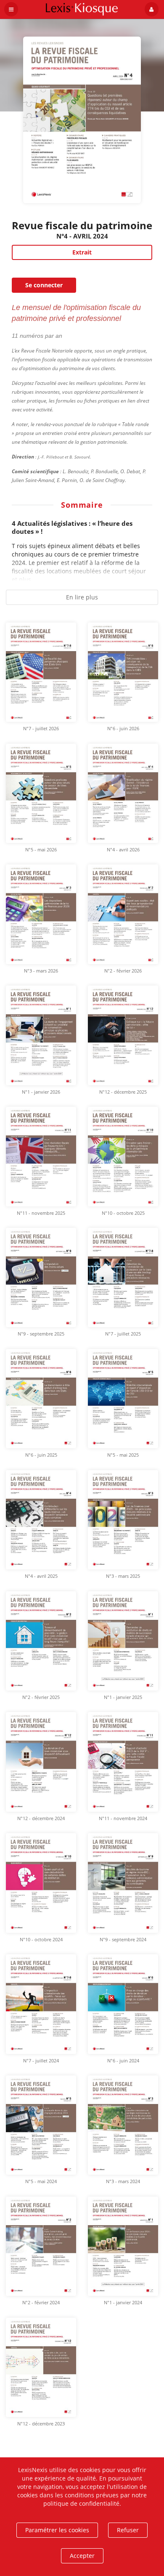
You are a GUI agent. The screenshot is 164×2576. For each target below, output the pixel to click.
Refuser (128, 2530)
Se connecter (44, 285)
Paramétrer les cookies (57, 2530)
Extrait (82, 252)
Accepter (82, 2556)
